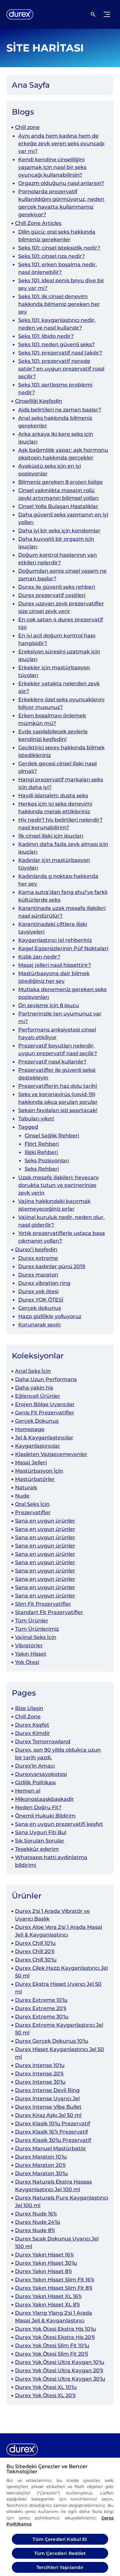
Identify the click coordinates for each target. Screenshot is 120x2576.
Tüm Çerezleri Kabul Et (60, 2539)
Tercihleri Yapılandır (60, 2567)
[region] (60, 2516)
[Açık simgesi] (93, 14)
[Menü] (107, 14)
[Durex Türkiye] (20, 14)
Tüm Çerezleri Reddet (60, 2553)
